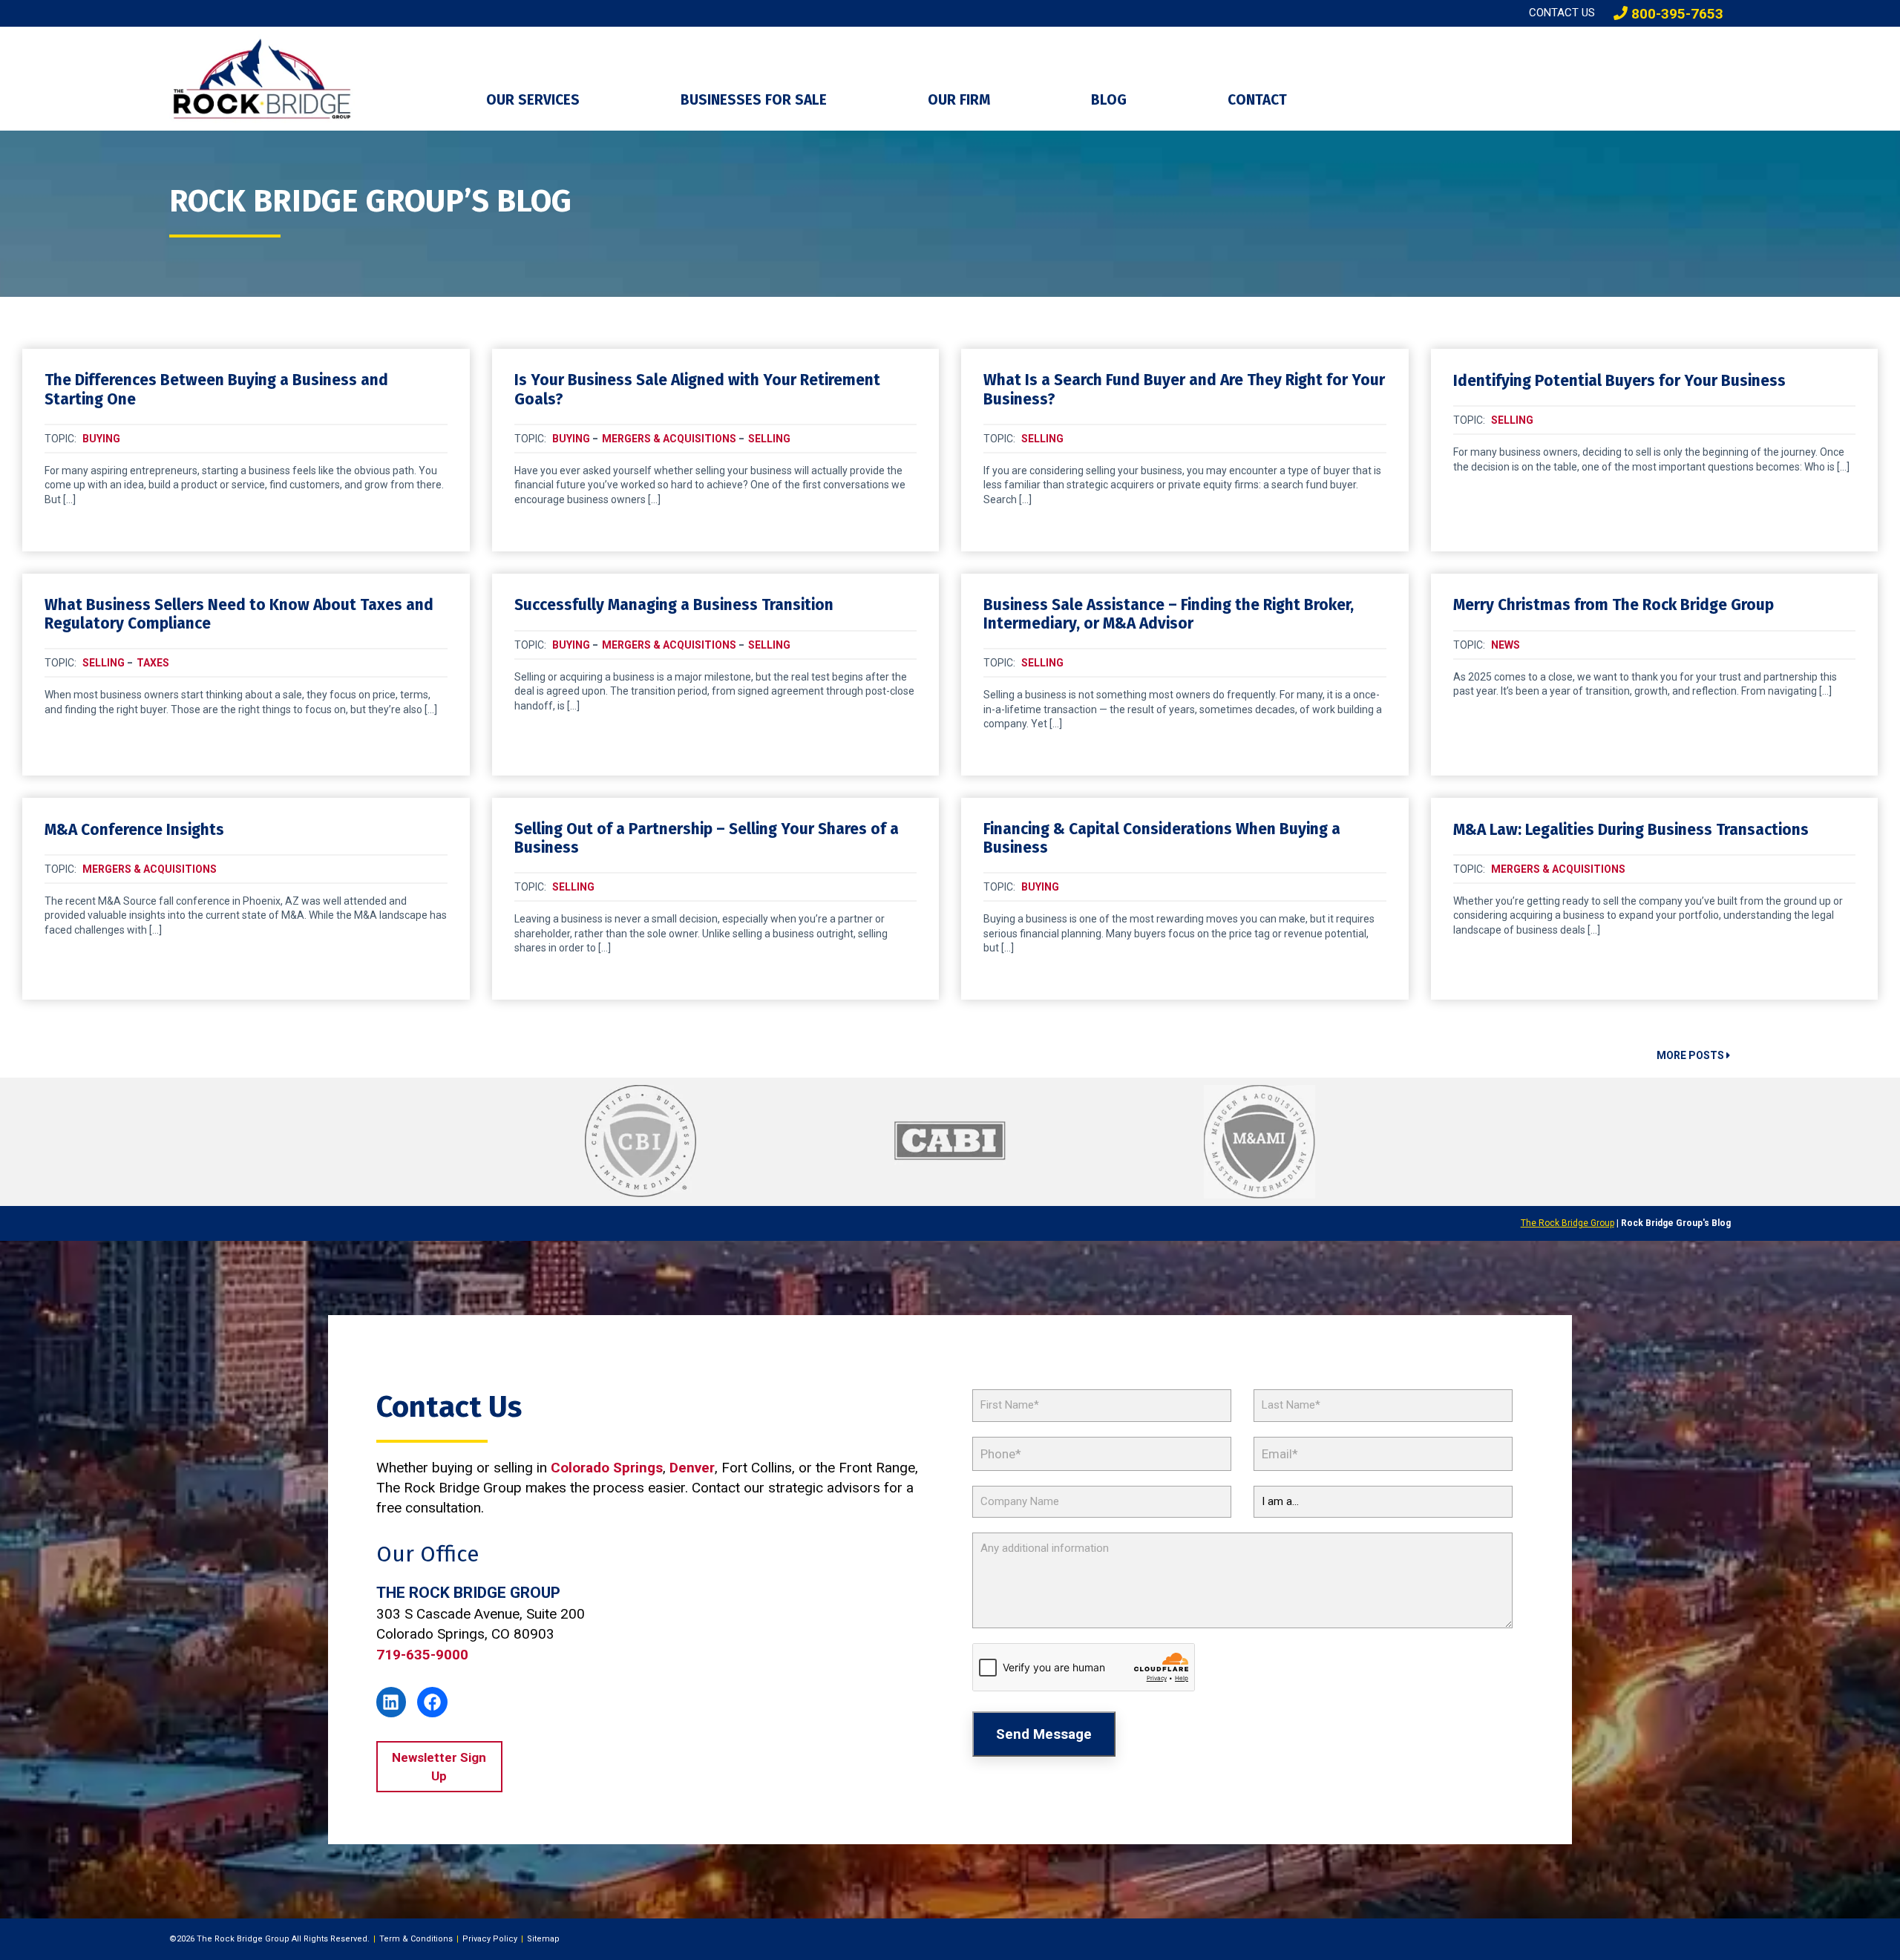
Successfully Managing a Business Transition (674, 605)
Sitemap (543, 1939)
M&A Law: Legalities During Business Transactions (1631, 830)
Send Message (1044, 1734)
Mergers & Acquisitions (669, 439)
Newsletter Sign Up (439, 1766)
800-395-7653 (1675, 14)
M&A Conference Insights (134, 830)
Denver (692, 1468)
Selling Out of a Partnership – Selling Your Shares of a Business (707, 839)
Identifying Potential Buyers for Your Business (1619, 381)
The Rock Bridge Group (1567, 1223)
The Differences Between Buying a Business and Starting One (216, 390)
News (1506, 645)
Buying (101, 439)
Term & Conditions (416, 1939)
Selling (769, 439)
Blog (1109, 100)
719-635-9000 (422, 1655)
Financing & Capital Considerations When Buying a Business (1162, 839)
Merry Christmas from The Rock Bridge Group (1614, 605)
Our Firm (959, 100)
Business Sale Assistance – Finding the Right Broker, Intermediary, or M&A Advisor (1169, 614)
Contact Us (1562, 13)
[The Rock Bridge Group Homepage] (317, 79)
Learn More (246, 538)
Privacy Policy (490, 1939)
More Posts (1691, 1055)
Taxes (153, 663)
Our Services (533, 100)
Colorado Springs (607, 1468)
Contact (1257, 100)
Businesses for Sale (754, 100)
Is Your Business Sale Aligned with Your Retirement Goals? (697, 390)
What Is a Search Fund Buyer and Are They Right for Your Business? (1184, 390)
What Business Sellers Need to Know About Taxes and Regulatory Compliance (239, 614)
